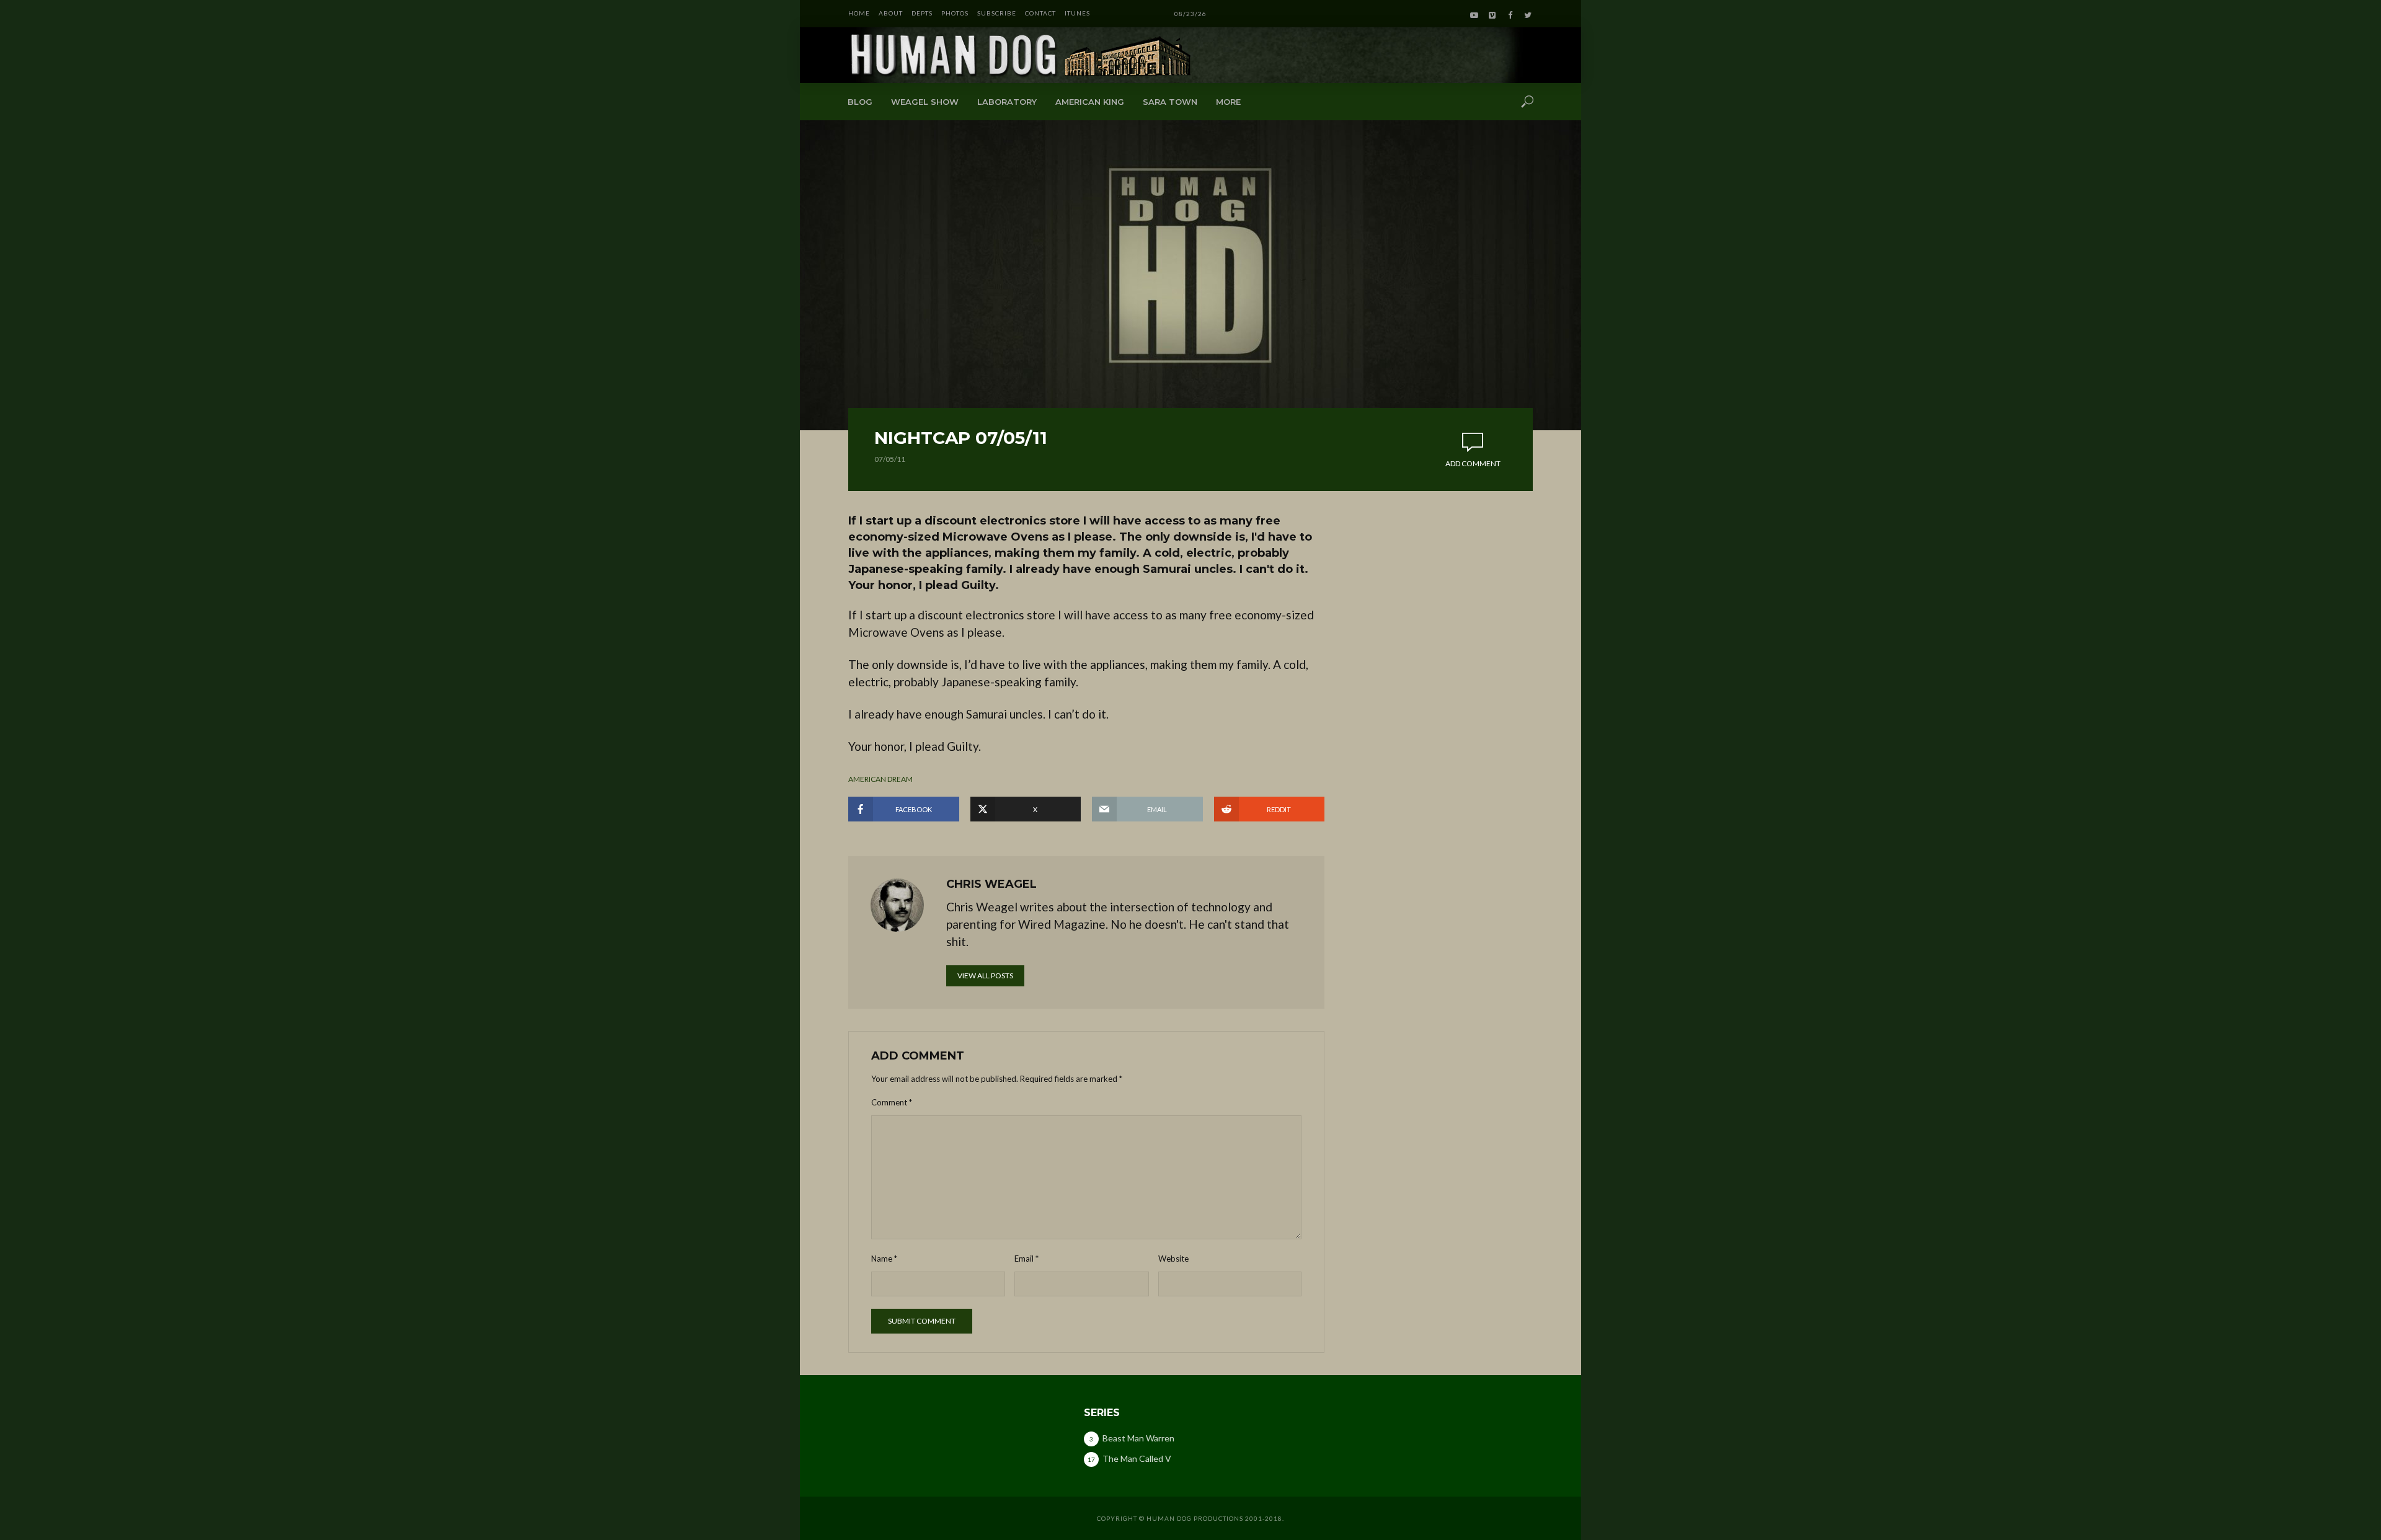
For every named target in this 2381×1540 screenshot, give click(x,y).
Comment (892, 1102)
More (1228, 102)
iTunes (1077, 13)
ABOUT (891, 13)
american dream (880, 779)
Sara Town (1170, 102)
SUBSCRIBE (997, 13)
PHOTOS (955, 13)
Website (1173, 1259)
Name (884, 1259)
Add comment (1473, 463)
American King (1090, 102)
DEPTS (922, 13)
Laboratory (1007, 102)
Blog (860, 102)
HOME (859, 13)
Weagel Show (925, 102)
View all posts (985, 976)
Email (1026, 1259)
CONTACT (1040, 13)
